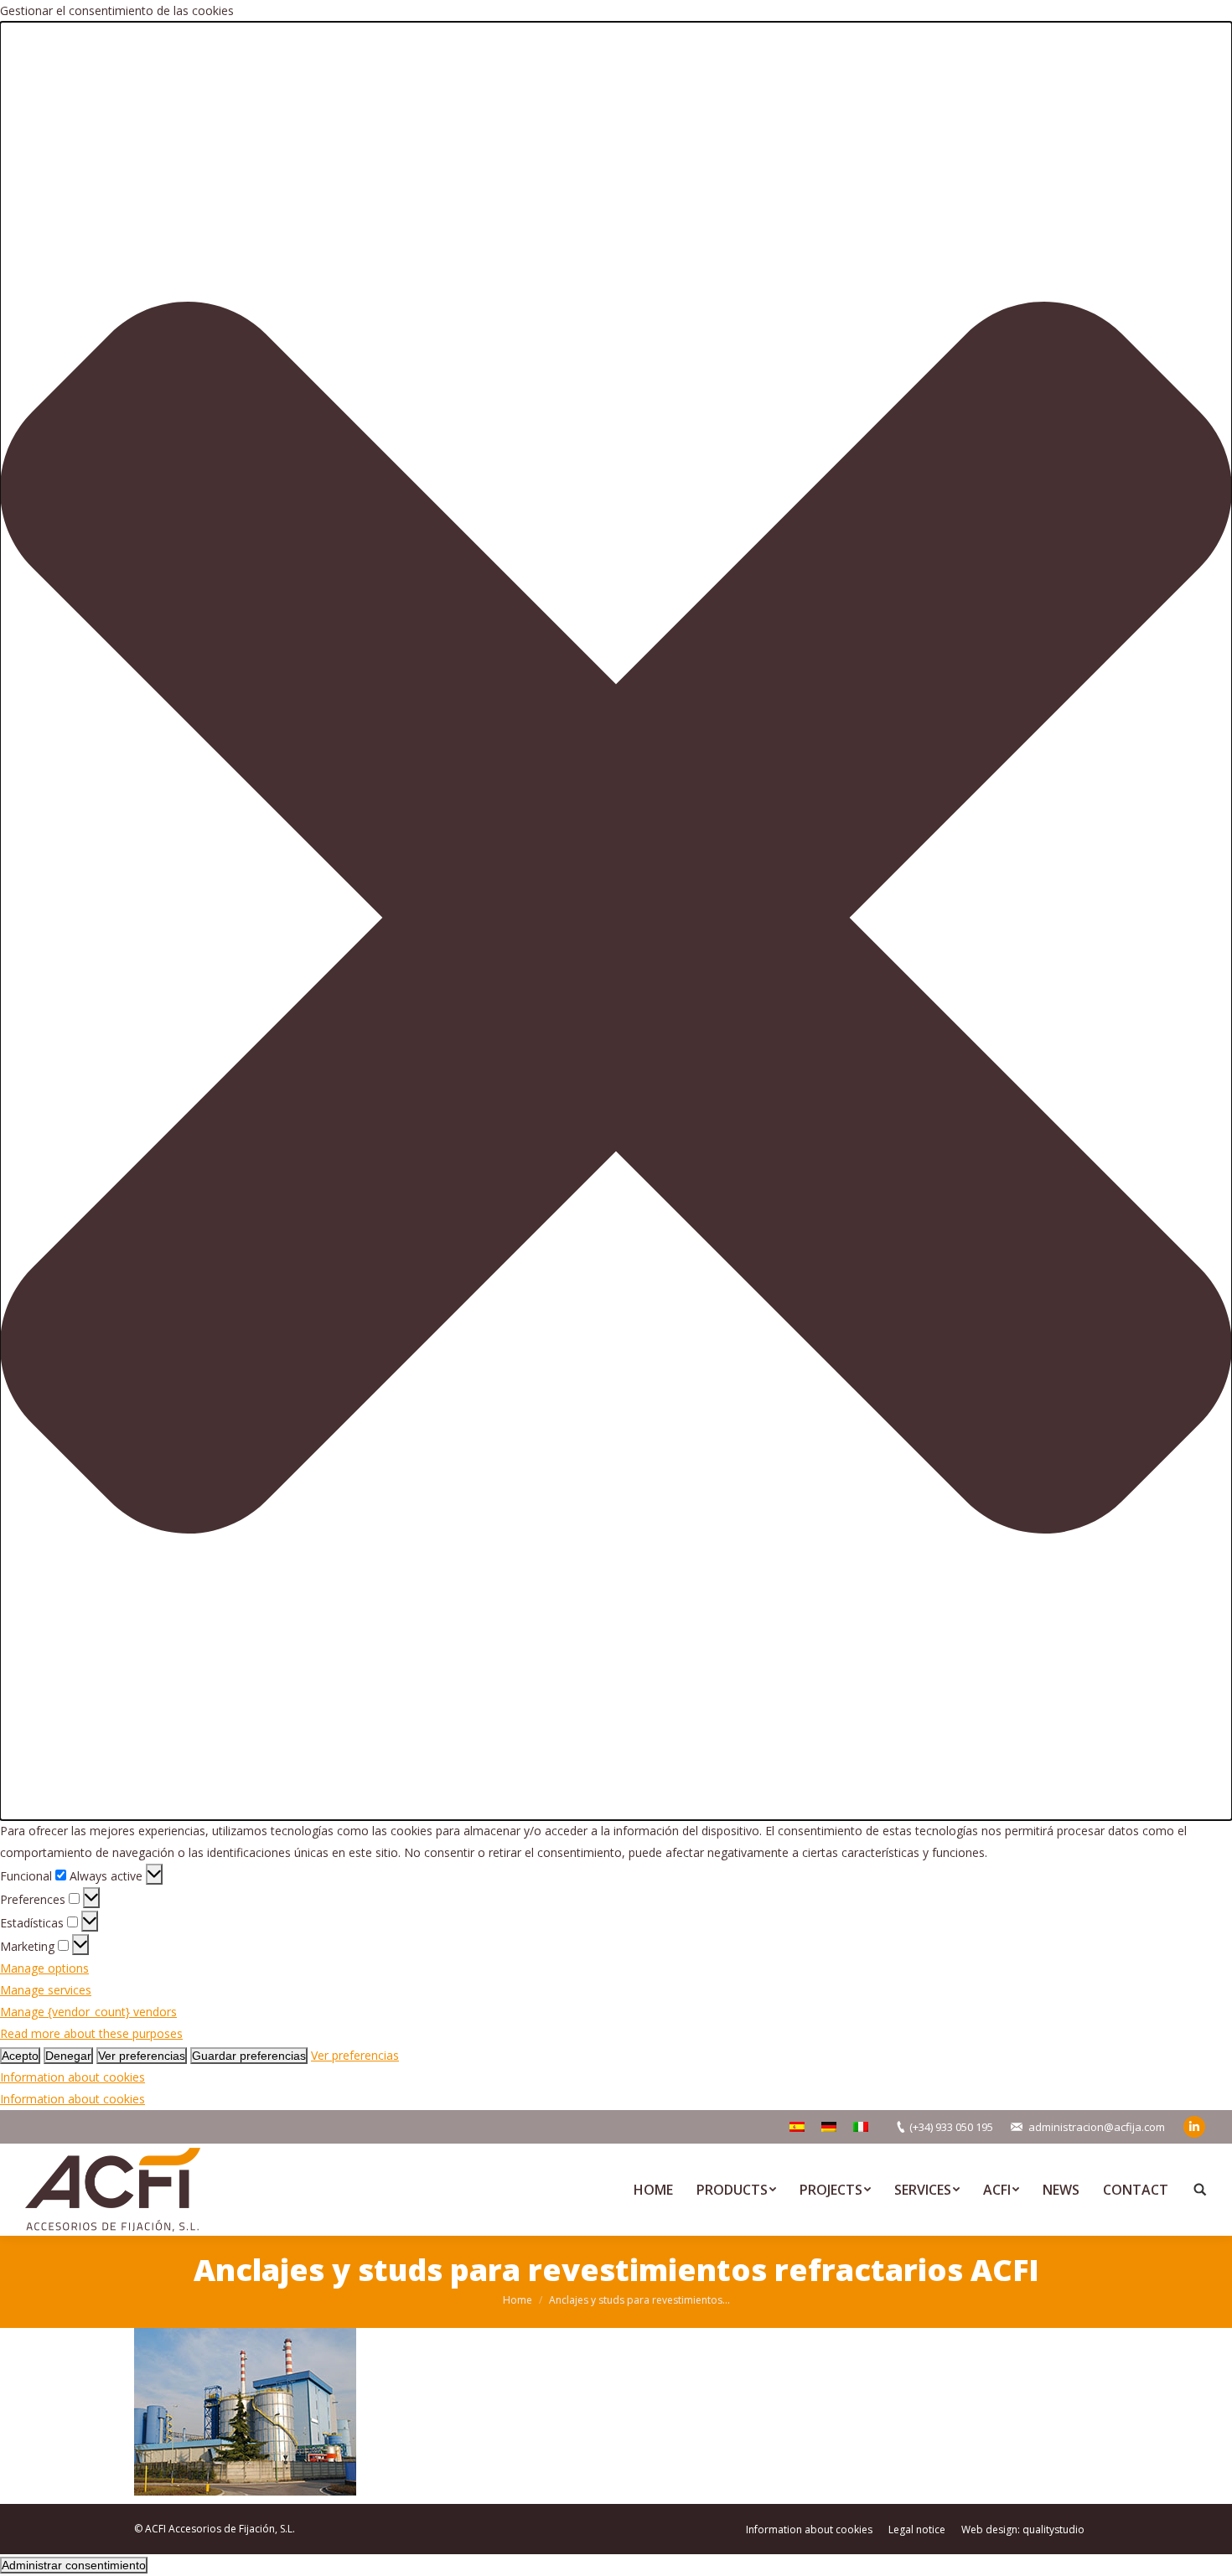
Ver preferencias (142, 2056)
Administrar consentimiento (74, 2565)
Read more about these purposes (91, 2033)
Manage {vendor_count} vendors (88, 2012)
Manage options (44, 1968)
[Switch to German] (829, 2127)
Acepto (20, 2056)
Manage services (46, 1990)
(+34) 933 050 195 (951, 2127)
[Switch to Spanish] (797, 2127)
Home (518, 2300)
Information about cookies (72, 2077)
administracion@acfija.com (1097, 2127)
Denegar (68, 2056)
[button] (616, 921)
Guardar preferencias (249, 2056)
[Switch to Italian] (861, 2127)
